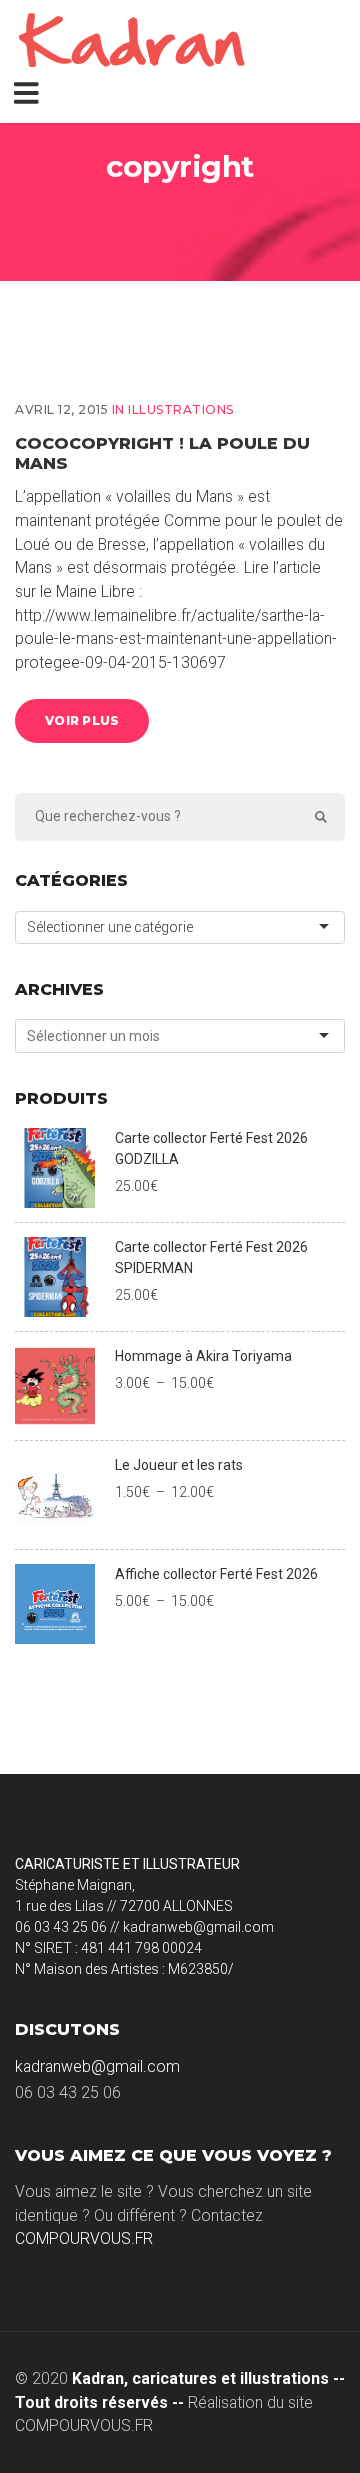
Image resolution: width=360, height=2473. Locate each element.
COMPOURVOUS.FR (84, 2238)
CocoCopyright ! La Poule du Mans (162, 452)
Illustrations (181, 409)
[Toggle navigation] (30, 92)
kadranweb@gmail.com (97, 2066)
